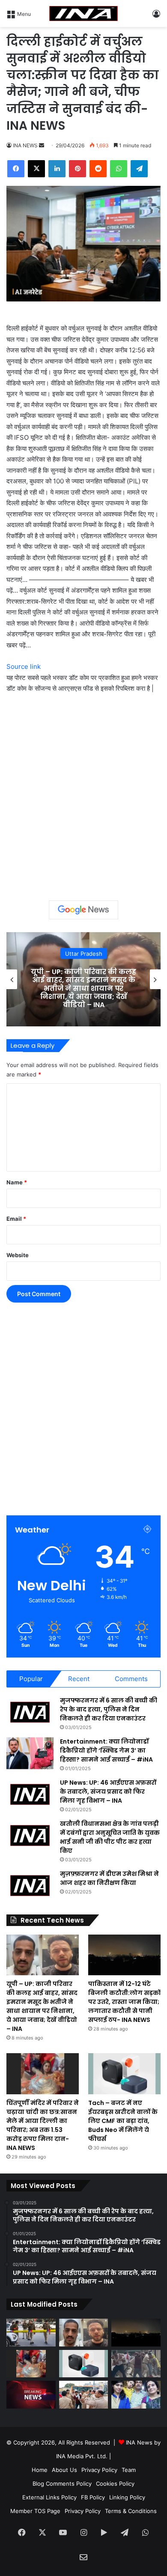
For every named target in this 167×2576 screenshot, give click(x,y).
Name (17, 1182)
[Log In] (156, 16)
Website (18, 1255)
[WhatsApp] (119, 169)
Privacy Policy (99, 2470)
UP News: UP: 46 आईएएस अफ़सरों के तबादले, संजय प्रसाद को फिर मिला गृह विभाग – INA (108, 1792)
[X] (36, 169)
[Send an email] (42, 145)
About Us (64, 2470)
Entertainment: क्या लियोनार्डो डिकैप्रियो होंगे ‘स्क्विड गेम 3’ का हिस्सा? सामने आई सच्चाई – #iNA (106, 1750)
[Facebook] (16, 169)
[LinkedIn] (57, 169)
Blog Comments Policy (62, 2484)
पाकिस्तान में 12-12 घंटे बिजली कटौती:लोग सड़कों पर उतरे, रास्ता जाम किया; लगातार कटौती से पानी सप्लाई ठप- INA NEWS (83, 988)
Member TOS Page (35, 2511)
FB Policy (93, 2497)
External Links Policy (49, 2497)
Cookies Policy (115, 2484)
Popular (31, 1679)
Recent (79, 1679)
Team (129, 2470)
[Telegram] (139, 169)
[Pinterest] (78, 169)
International (83, 957)
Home (40, 2470)
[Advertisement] (83, 794)
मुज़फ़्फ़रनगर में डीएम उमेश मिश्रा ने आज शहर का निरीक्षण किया (109, 1878)
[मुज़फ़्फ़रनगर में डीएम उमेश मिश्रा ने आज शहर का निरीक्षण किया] (30, 1886)
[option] (83, 979)
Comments (131, 1679)
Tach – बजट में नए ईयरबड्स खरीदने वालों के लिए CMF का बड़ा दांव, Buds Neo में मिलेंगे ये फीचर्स (123, 2121)
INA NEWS (25, 145)
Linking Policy (127, 2497)
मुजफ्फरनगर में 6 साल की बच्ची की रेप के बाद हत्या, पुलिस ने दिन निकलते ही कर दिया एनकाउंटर (109, 1709)
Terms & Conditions (131, 2511)
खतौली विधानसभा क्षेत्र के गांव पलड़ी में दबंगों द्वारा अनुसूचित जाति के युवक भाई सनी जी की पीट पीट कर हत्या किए (110, 1837)
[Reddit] (98, 169)
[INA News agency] (83, 13)
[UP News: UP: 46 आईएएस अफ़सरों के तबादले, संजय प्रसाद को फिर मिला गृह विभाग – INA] (30, 1794)
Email (16, 1219)
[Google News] (83, 910)
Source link (24, 666)
